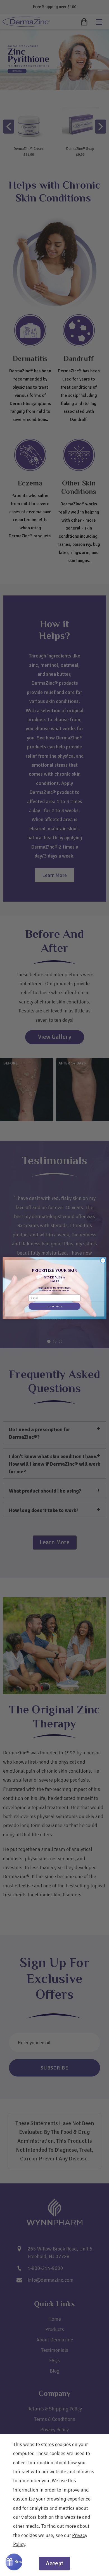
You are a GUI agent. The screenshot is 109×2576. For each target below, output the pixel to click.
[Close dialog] (103, 1260)
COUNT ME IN (54, 1306)
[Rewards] (14, 2562)
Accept (54, 2563)
